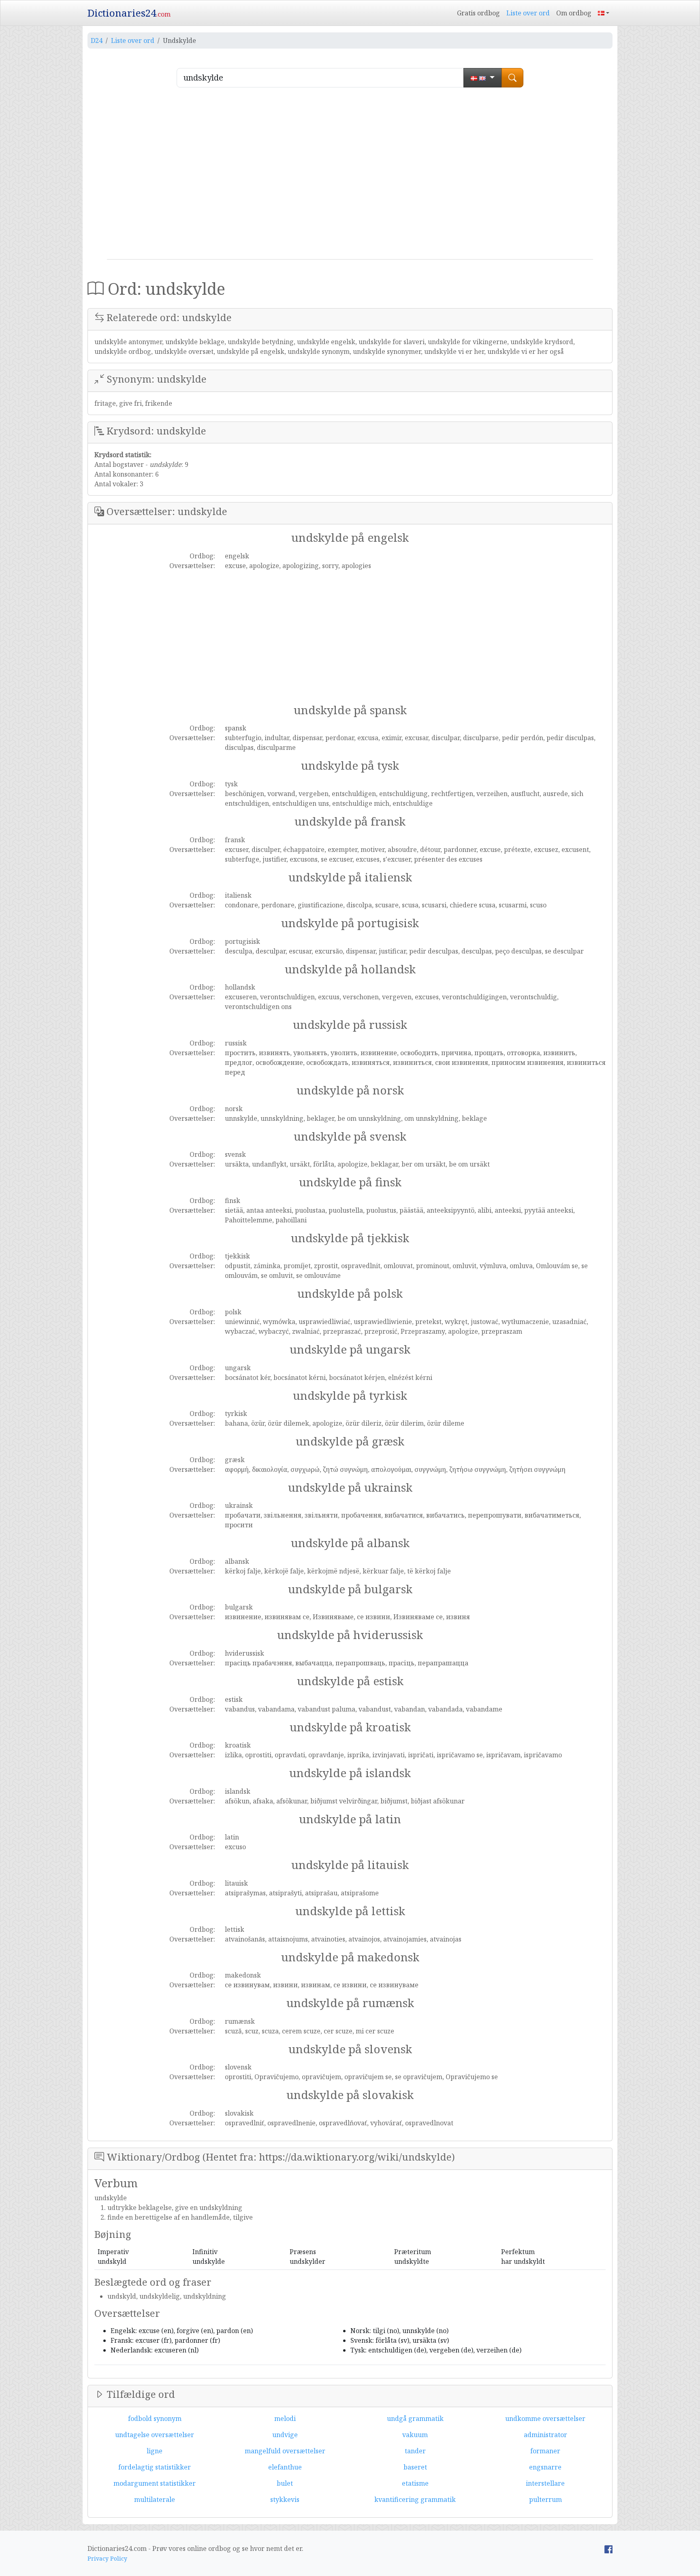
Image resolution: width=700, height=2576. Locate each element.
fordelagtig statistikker (155, 2467)
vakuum (415, 2435)
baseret (415, 2467)
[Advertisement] (350, 177)
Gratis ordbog (478, 13)
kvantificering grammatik (415, 2499)
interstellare (545, 2483)
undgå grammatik (415, 2418)
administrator (545, 2435)
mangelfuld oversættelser (285, 2451)
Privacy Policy (107, 2558)
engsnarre (545, 2467)
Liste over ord (528, 13)
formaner (545, 2451)
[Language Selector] (604, 13)
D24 (97, 40)
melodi (285, 2418)
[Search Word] (512, 78)
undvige (285, 2435)
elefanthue (285, 2467)
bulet (285, 2483)
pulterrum (545, 2499)
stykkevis (285, 2499)
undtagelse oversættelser (155, 2435)
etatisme (415, 2483)
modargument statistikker (155, 2483)
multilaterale (155, 2499)
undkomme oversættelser (545, 2418)
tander (415, 2451)
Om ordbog (574, 13)
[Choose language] (483, 78)
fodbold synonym (155, 2418)
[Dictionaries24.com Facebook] (608, 2548)
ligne (155, 2451)
